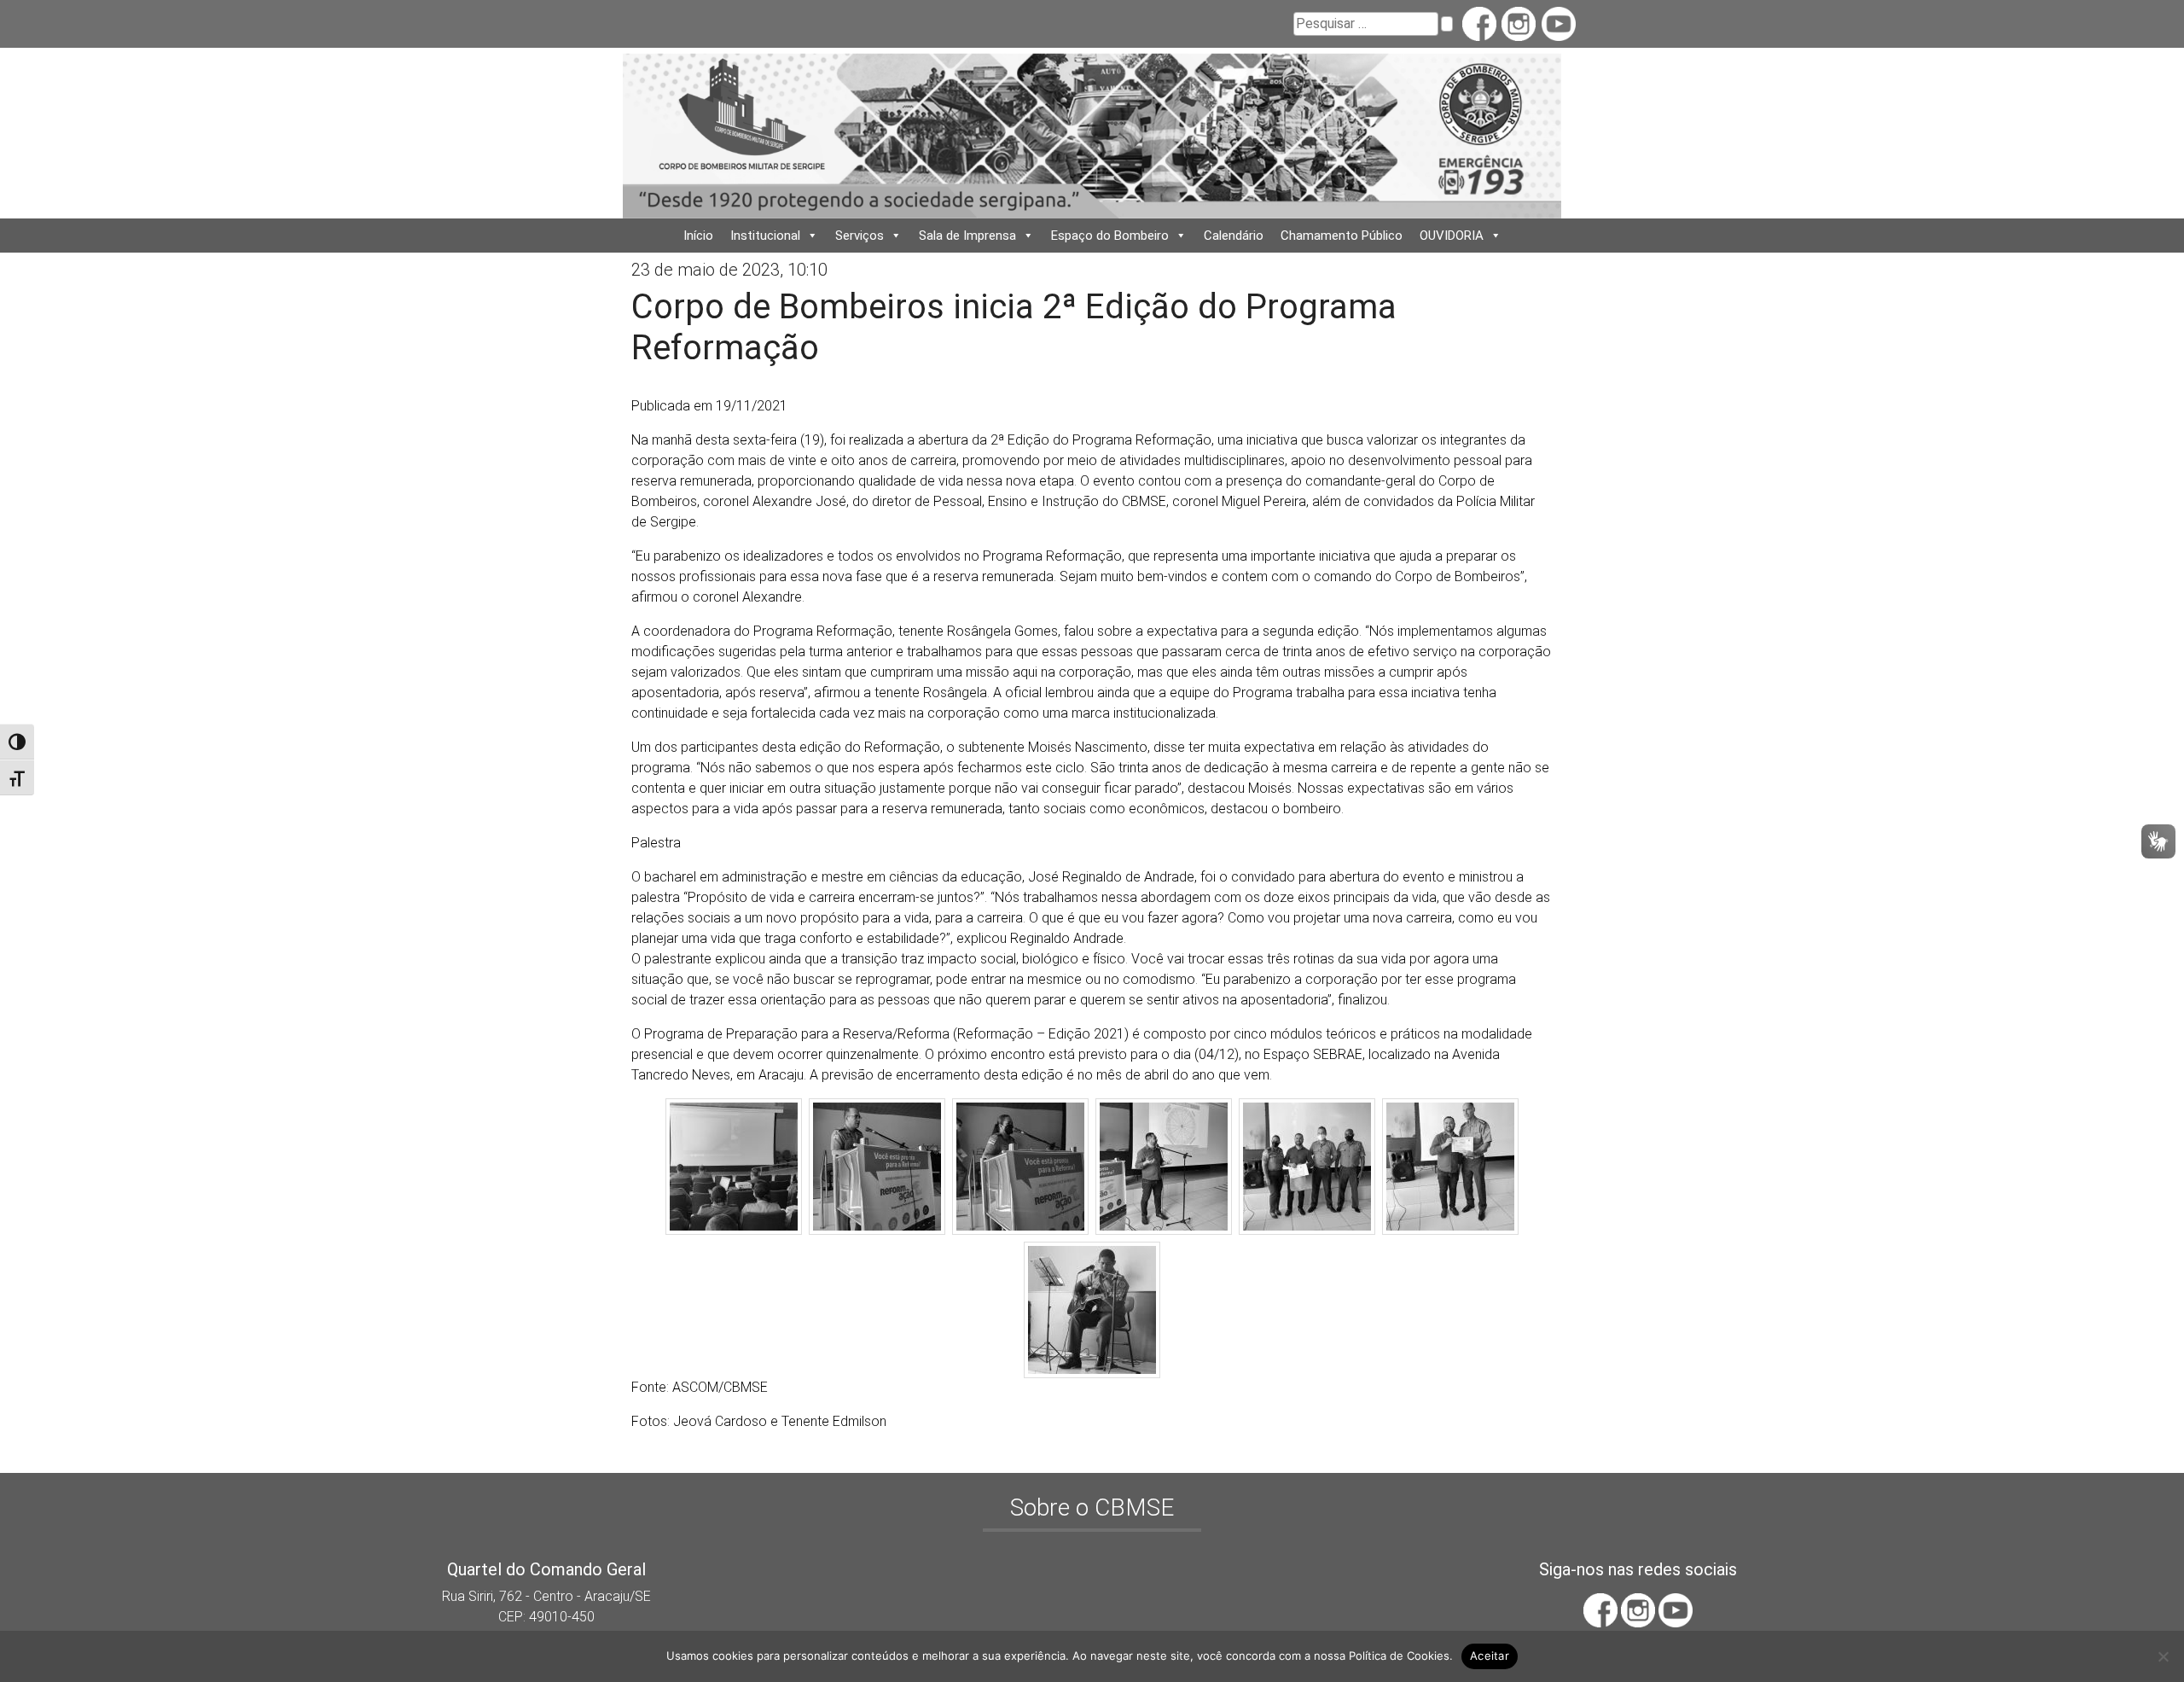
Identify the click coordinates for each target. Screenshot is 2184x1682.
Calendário (1234, 236)
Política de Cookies (1399, 1656)
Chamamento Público (1342, 236)
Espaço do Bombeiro (1110, 236)
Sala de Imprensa (967, 236)
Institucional (765, 236)
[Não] (2163, 1656)
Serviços (860, 236)
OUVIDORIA (1452, 236)
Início (698, 236)
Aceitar (1490, 1656)
